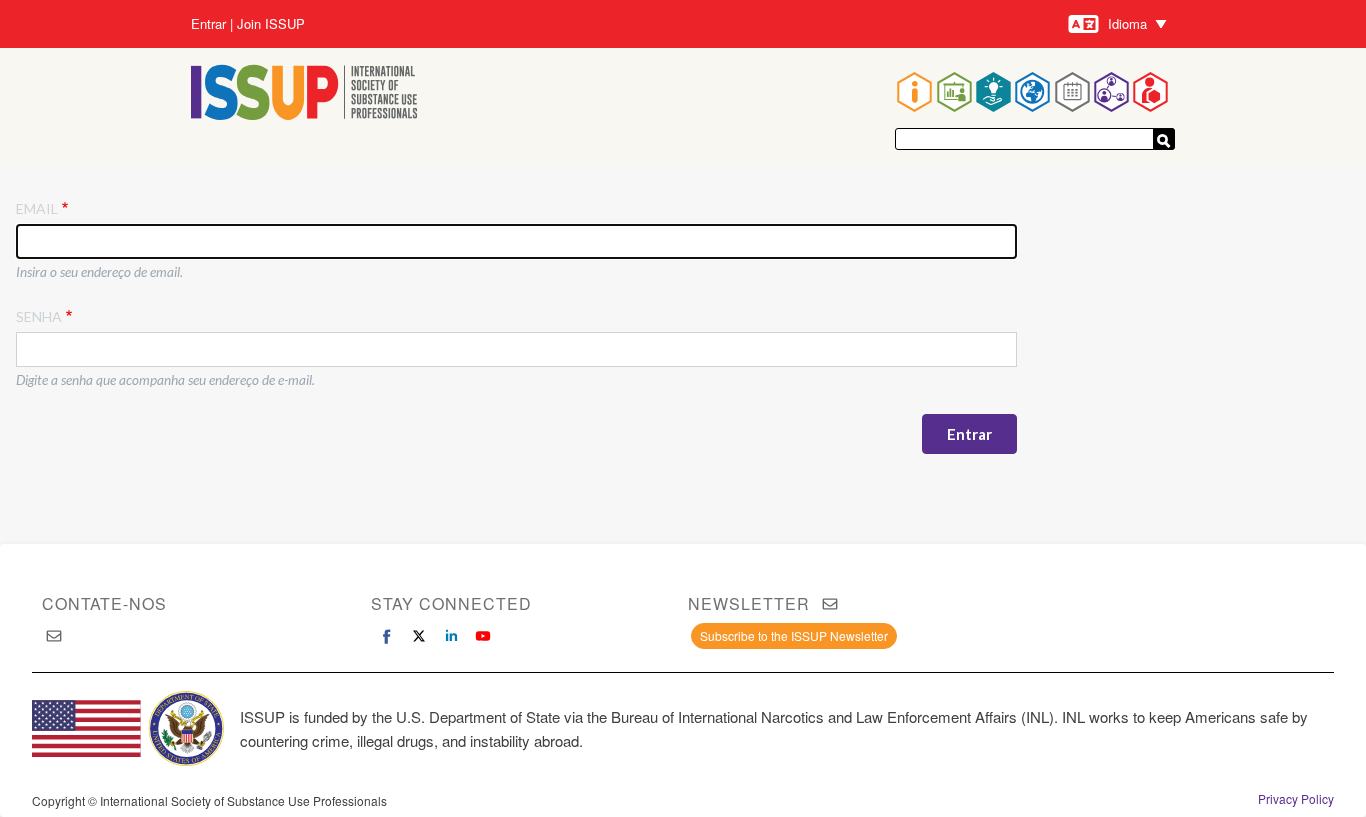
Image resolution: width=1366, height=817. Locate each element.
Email (37, 208)
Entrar (208, 24)
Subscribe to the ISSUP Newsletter (794, 635)
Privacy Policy (1296, 799)
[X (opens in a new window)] (419, 636)
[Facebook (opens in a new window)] (387, 636)
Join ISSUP (271, 24)
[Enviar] (1164, 139)
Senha (39, 316)
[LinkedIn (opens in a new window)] (451, 636)
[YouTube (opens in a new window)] (483, 636)
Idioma (1127, 23)
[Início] (304, 94)
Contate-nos (104, 603)
